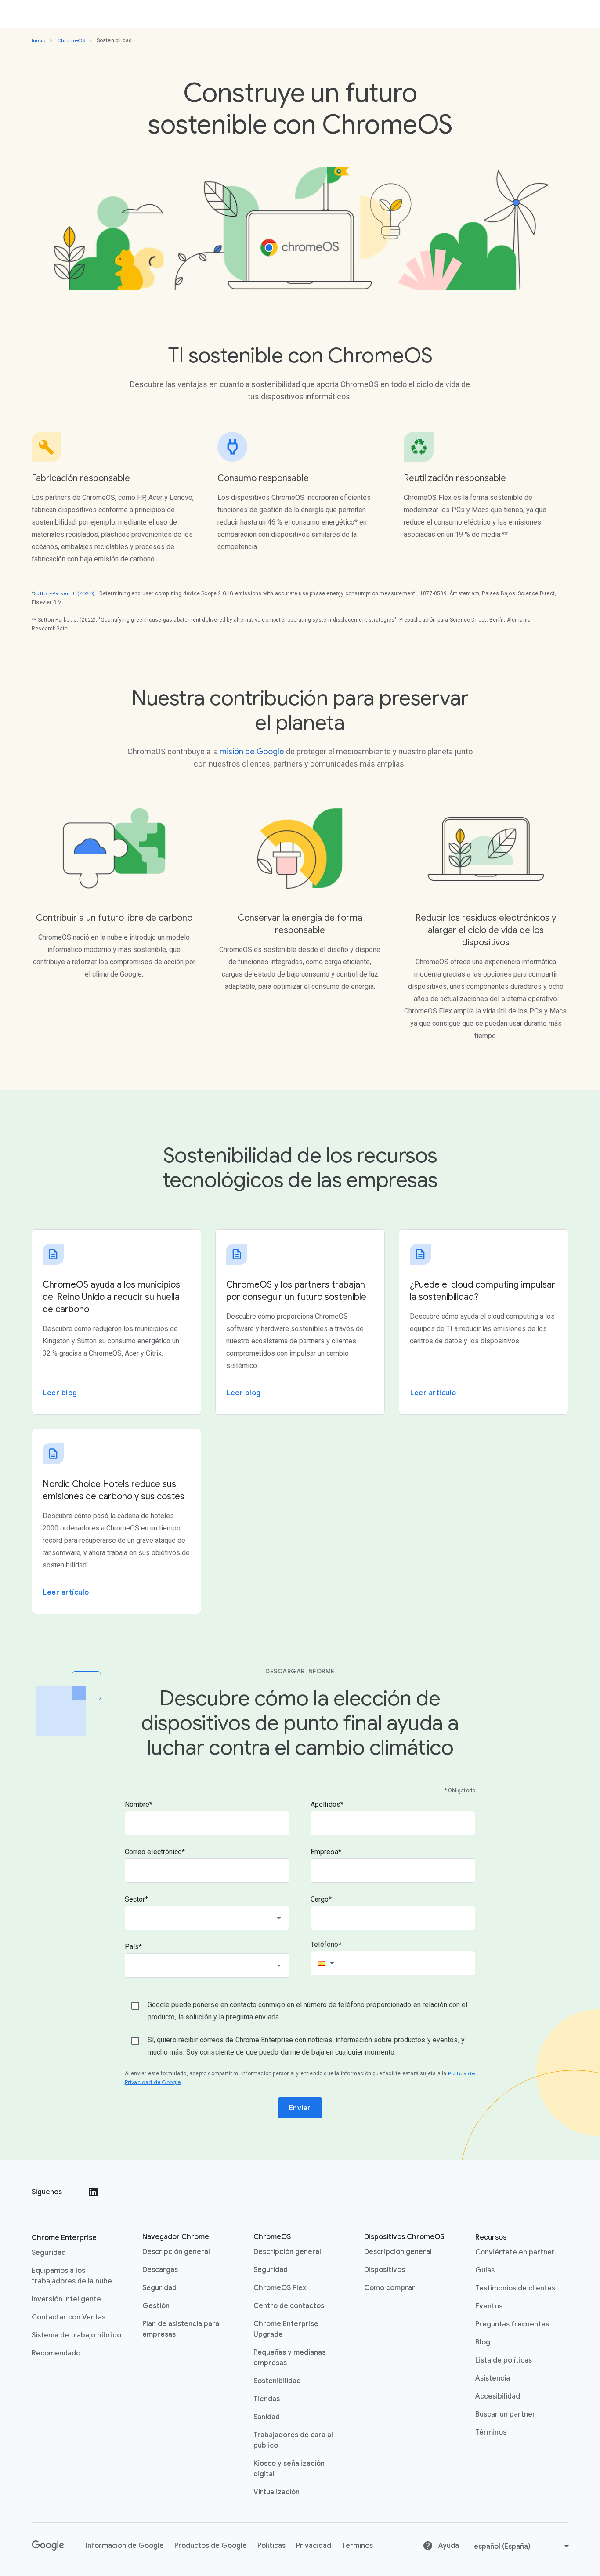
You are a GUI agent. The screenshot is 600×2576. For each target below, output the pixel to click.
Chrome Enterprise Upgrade (286, 2329)
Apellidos (325, 1804)
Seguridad (49, 2253)
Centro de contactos (289, 2306)
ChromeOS (71, 40)
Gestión (156, 2306)
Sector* (137, 1899)
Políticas (271, 2546)
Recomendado (56, 2353)
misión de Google (252, 752)
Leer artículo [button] (433, 1393)
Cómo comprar (390, 2288)
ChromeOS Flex (280, 2288)
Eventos (489, 2306)
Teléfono (325, 1945)
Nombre (137, 1804)
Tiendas (267, 2399)
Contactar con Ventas (69, 2317)
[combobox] (207, 1918)
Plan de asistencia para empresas (181, 2329)
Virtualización (277, 2492)
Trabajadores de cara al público (293, 2440)
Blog (483, 2342)
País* (134, 1947)
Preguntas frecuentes (512, 2324)
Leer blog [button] (60, 1393)
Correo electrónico (154, 1852)
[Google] (48, 2546)
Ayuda (448, 2546)
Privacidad (314, 2546)
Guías (485, 2270)
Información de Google (125, 2546)
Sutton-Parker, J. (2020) (64, 593)
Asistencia (493, 2378)
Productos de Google (211, 2546)
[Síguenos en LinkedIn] (93, 2192)
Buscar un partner (505, 2414)
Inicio (38, 40)
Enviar (300, 2108)
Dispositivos (385, 2270)
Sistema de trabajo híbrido (76, 2335)
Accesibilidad (498, 2396)
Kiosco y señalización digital (289, 2469)
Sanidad (267, 2417)
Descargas (160, 2270)
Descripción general (176, 2252)
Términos (491, 2432)
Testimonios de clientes (515, 2288)
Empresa (324, 1852)
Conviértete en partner (515, 2252)
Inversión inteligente (66, 2299)
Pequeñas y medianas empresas (289, 2358)
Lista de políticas (504, 2360)
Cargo (320, 1899)
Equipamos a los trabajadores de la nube (72, 2276)
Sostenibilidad (277, 2381)
